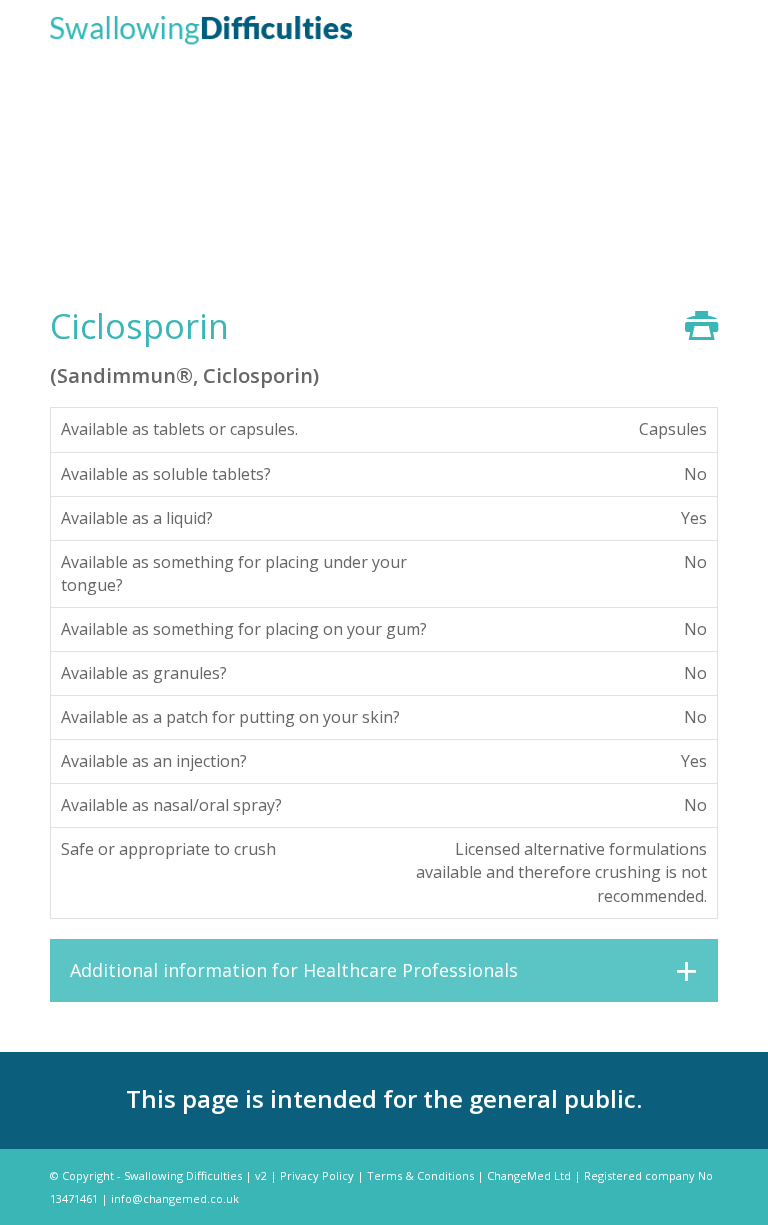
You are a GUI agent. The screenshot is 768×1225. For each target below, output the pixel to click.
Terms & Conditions (420, 1175)
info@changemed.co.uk (175, 1198)
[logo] (201, 28)
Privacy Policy (317, 1175)
